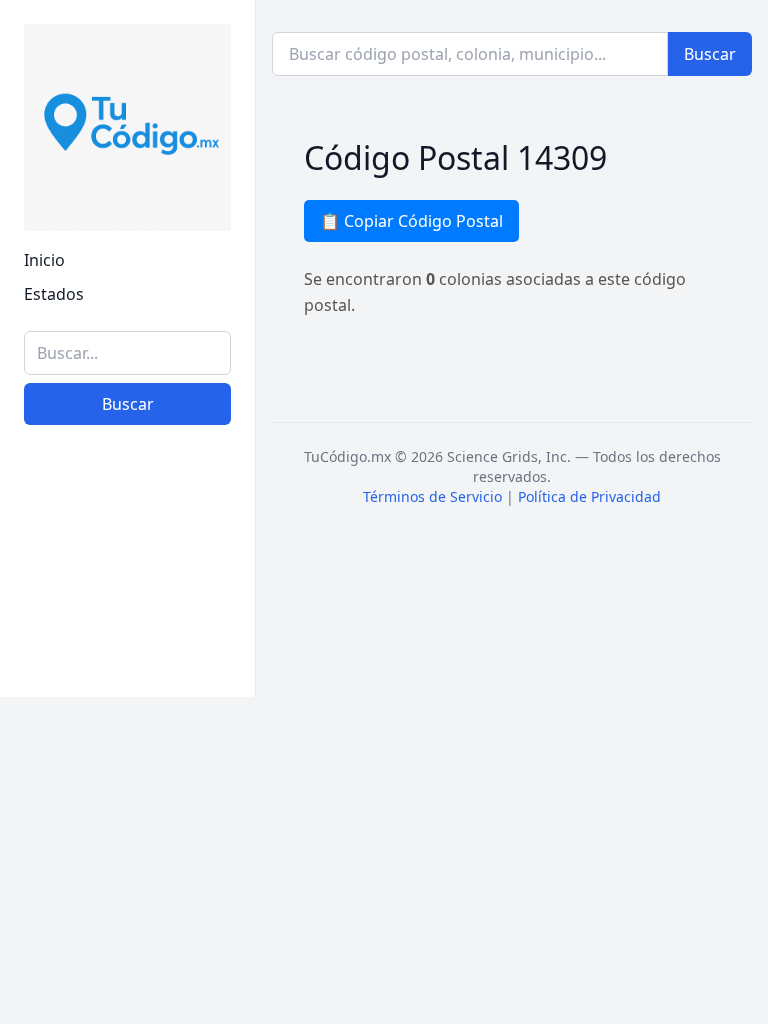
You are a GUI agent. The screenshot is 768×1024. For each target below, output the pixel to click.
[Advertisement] (127, 573)
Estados (54, 294)
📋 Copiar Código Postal (411, 221)
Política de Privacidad (589, 496)
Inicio (44, 260)
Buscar (128, 404)
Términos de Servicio (432, 496)
